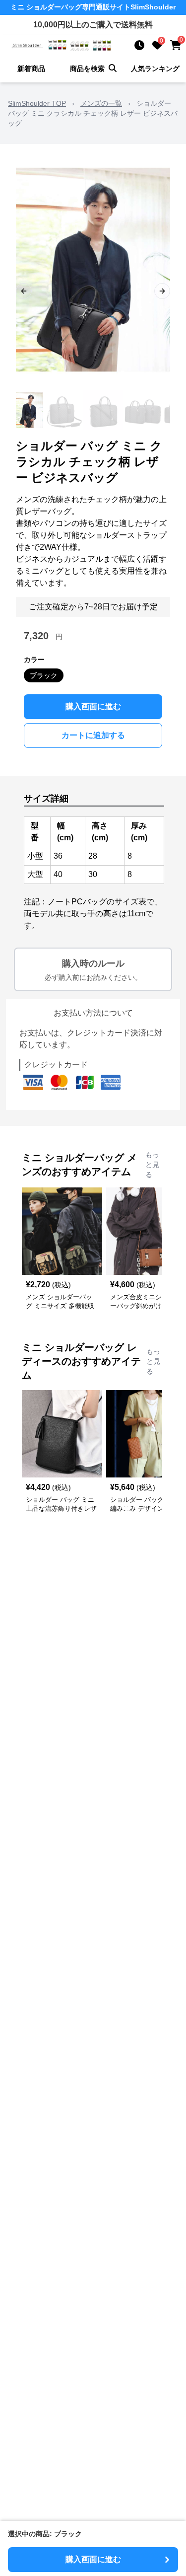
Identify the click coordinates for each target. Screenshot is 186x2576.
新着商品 (31, 69)
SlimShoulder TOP (37, 103)
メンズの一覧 (101, 103)
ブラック (44, 675)
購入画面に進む (93, 706)
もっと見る (152, 1165)
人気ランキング (155, 69)
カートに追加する (93, 735)
